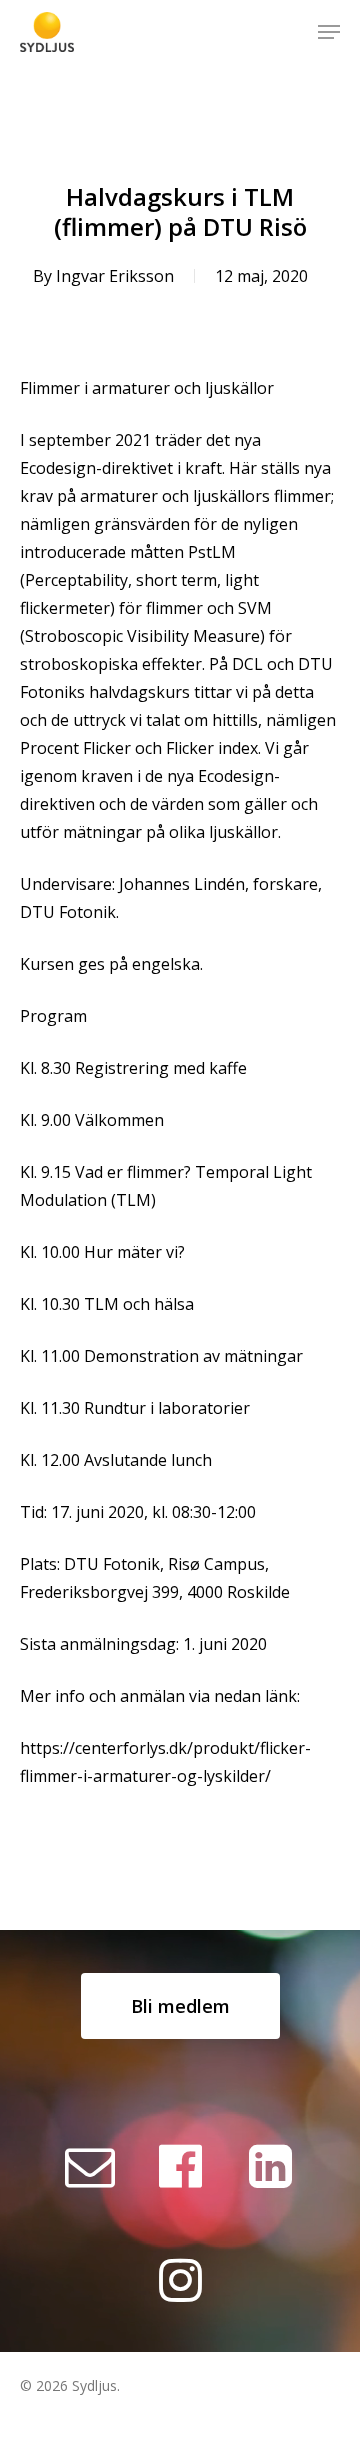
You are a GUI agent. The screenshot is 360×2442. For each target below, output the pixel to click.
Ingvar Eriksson (115, 276)
